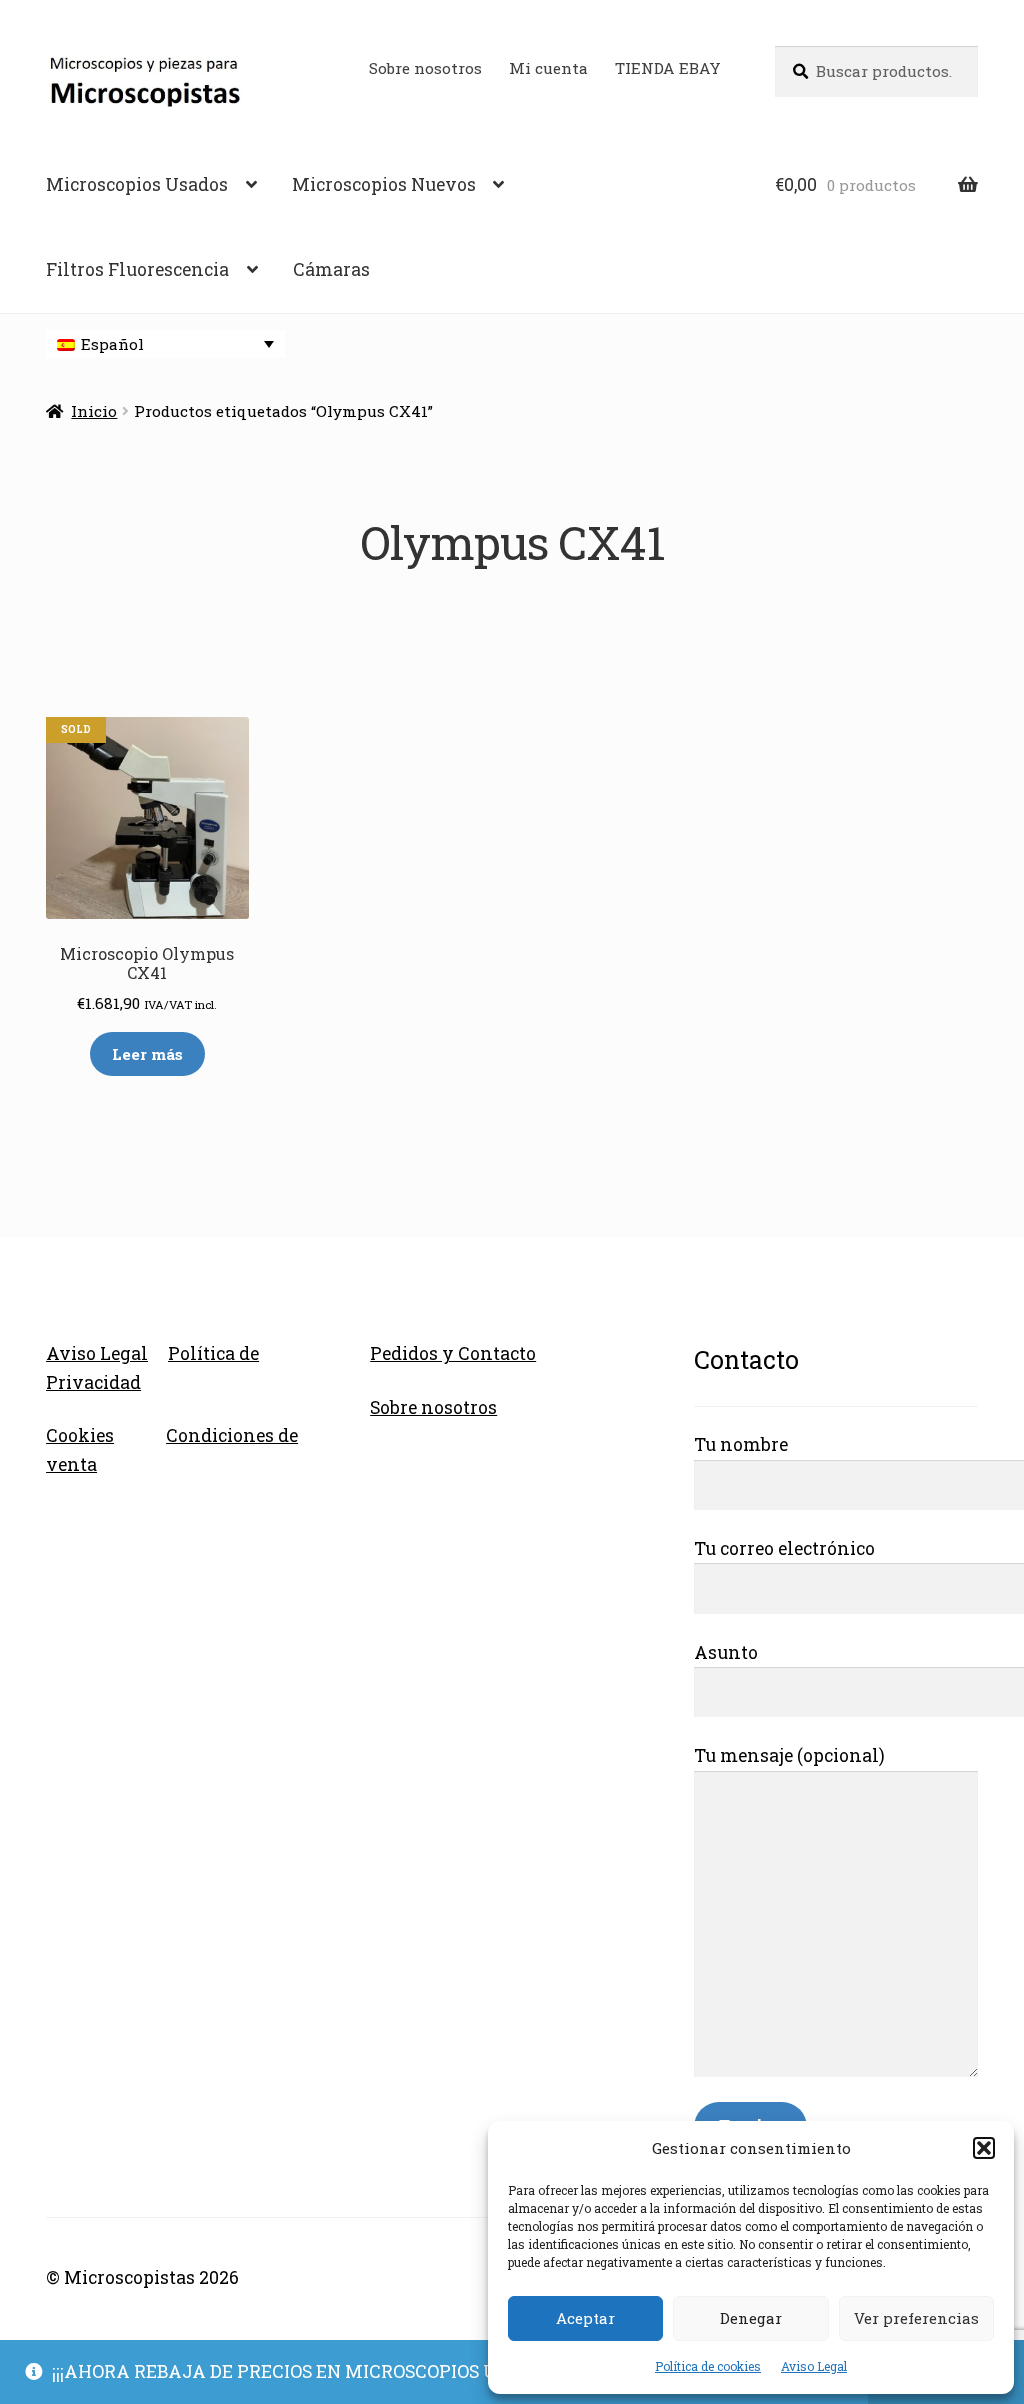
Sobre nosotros (425, 68)
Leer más (147, 1054)
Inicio (94, 411)
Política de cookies (708, 2366)
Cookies (80, 1435)
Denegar (751, 2318)
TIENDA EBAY (668, 68)
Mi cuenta (548, 68)
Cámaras (331, 269)
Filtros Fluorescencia (137, 269)
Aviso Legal (814, 2366)
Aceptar (585, 2318)
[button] (984, 2148)
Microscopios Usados (137, 184)
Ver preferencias (916, 2318)
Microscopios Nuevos (384, 184)
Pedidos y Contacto (453, 1353)
